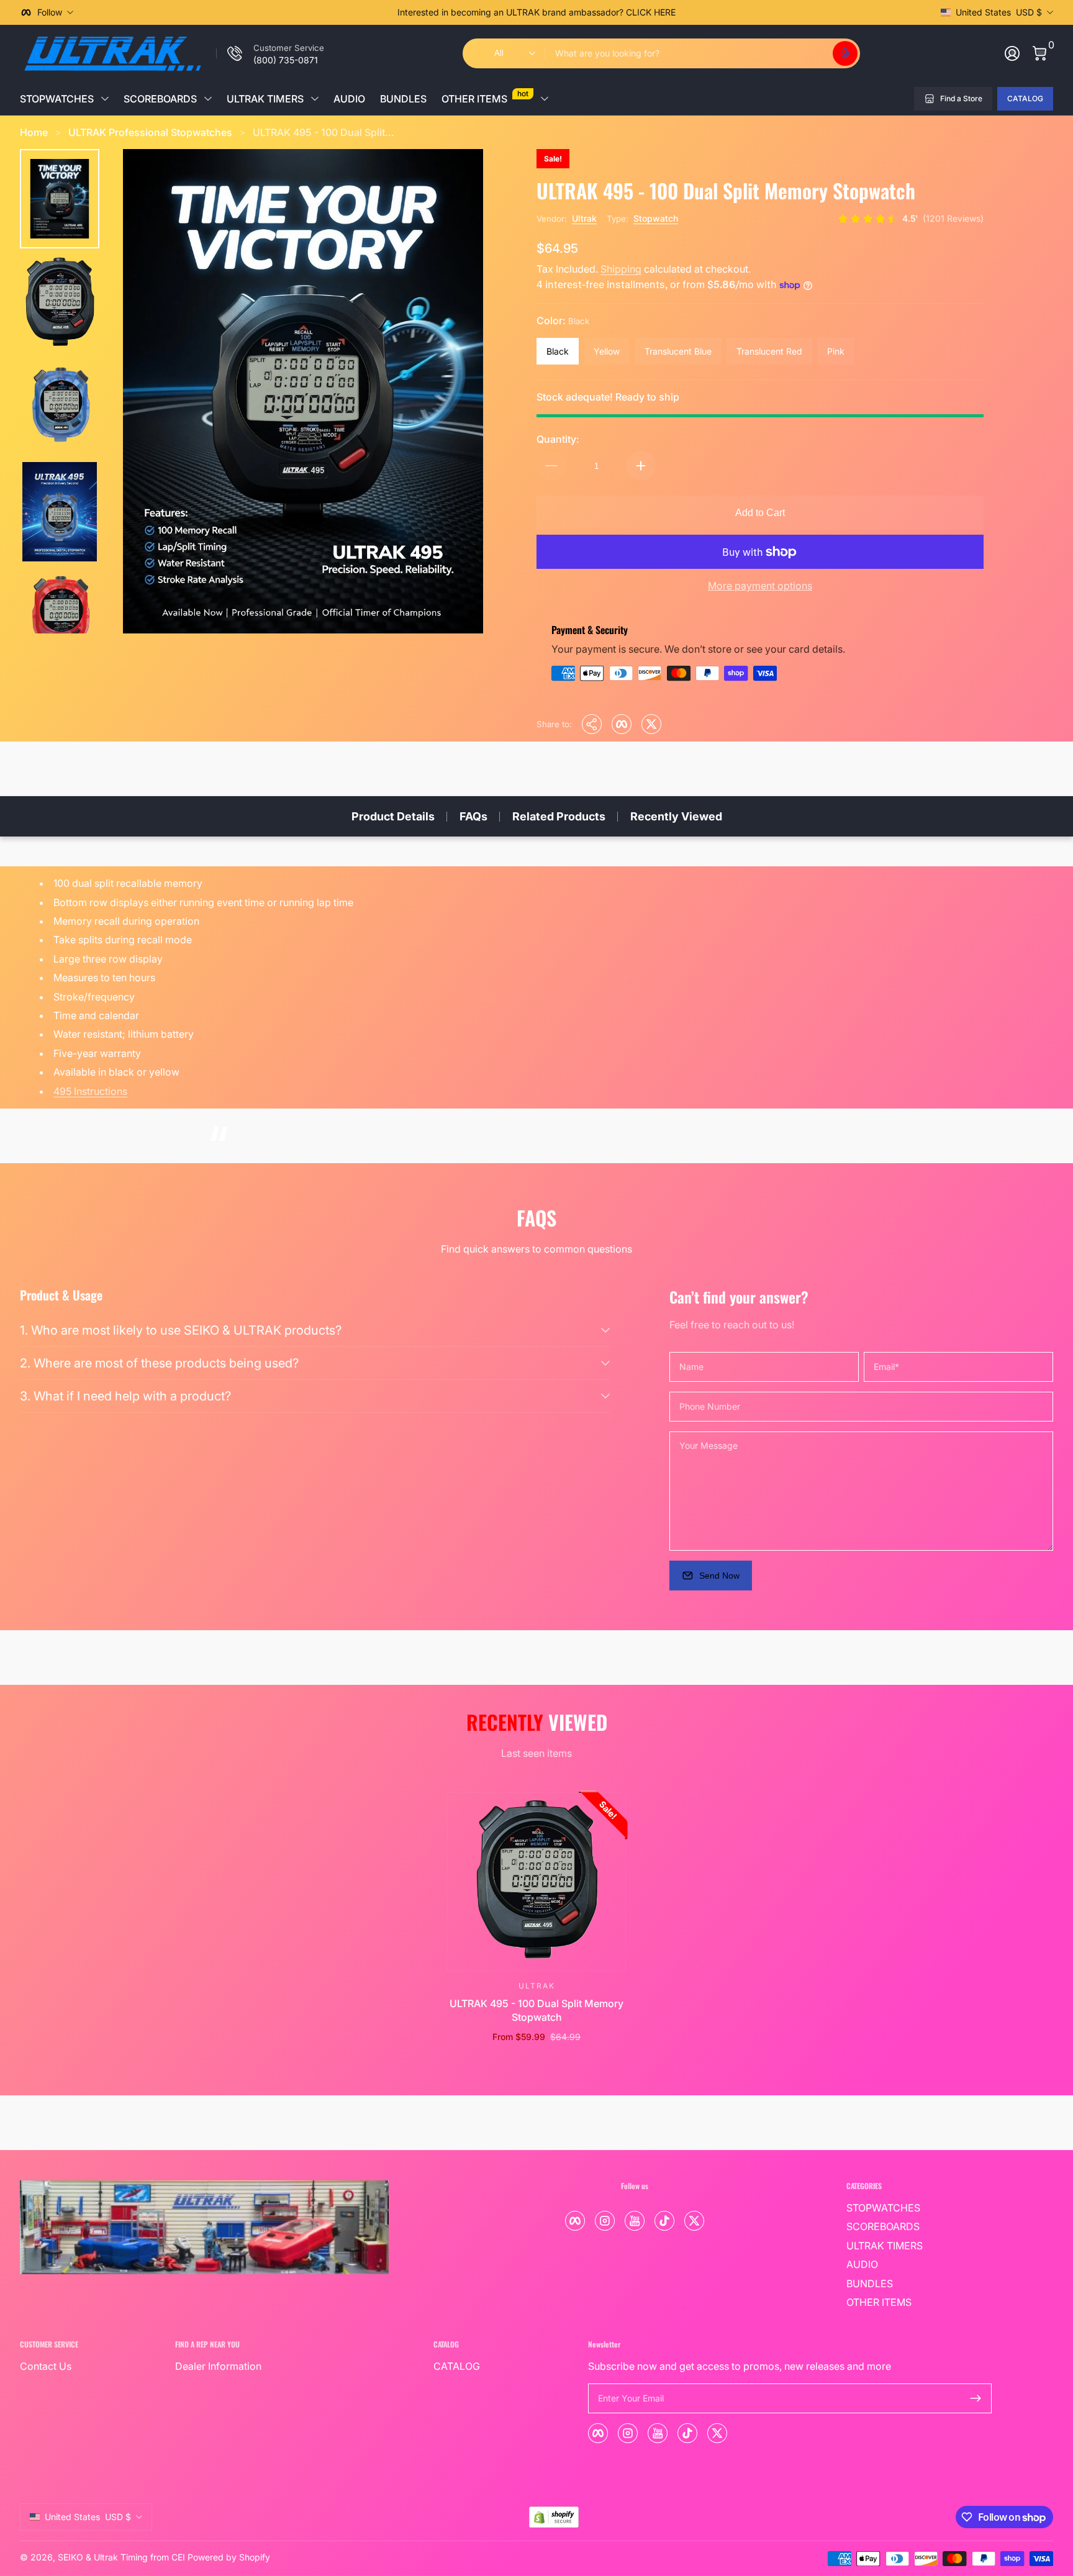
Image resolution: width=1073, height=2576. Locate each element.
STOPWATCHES (57, 99)
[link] (270, 53)
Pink (836, 351)
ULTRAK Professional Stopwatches (150, 132)
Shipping (621, 269)
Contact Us (46, 2366)
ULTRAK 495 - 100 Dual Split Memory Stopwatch (536, 2010)
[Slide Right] (725, 12)
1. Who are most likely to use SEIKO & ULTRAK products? (181, 1330)
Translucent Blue (678, 351)
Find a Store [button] (961, 98)
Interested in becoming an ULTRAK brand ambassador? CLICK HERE (536, 12)
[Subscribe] (976, 2398)
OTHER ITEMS (485, 97)
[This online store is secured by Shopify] (554, 2517)
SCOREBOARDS (160, 99)
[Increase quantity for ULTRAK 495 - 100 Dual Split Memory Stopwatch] (641, 466)
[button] (845, 53)
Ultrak (584, 218)
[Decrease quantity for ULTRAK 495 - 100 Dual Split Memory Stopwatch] (551, 466)
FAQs (473, 816)
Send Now (719, 1576)
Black (558, 351)
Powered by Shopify (229, 2557)
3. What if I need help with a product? (125, 1396)
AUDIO (349, 99)
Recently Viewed (676, 816)
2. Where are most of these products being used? (159, 1363)
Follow (50, 12)
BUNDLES (403, 99)
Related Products (559, 816)
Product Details (393, 816)
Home (34, 132)
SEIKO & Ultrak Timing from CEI (121, 2557)
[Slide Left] (348, 12)
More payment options (760, 586)
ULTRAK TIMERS (265, 99)
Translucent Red (769, 351)
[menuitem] (919, 2208)
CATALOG (1025, 98)
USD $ (999, 12)
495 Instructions (90, 1091)
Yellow (607, 351)
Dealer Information (218, 2366)
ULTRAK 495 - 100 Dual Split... (324, 132)
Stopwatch (656, 218)
